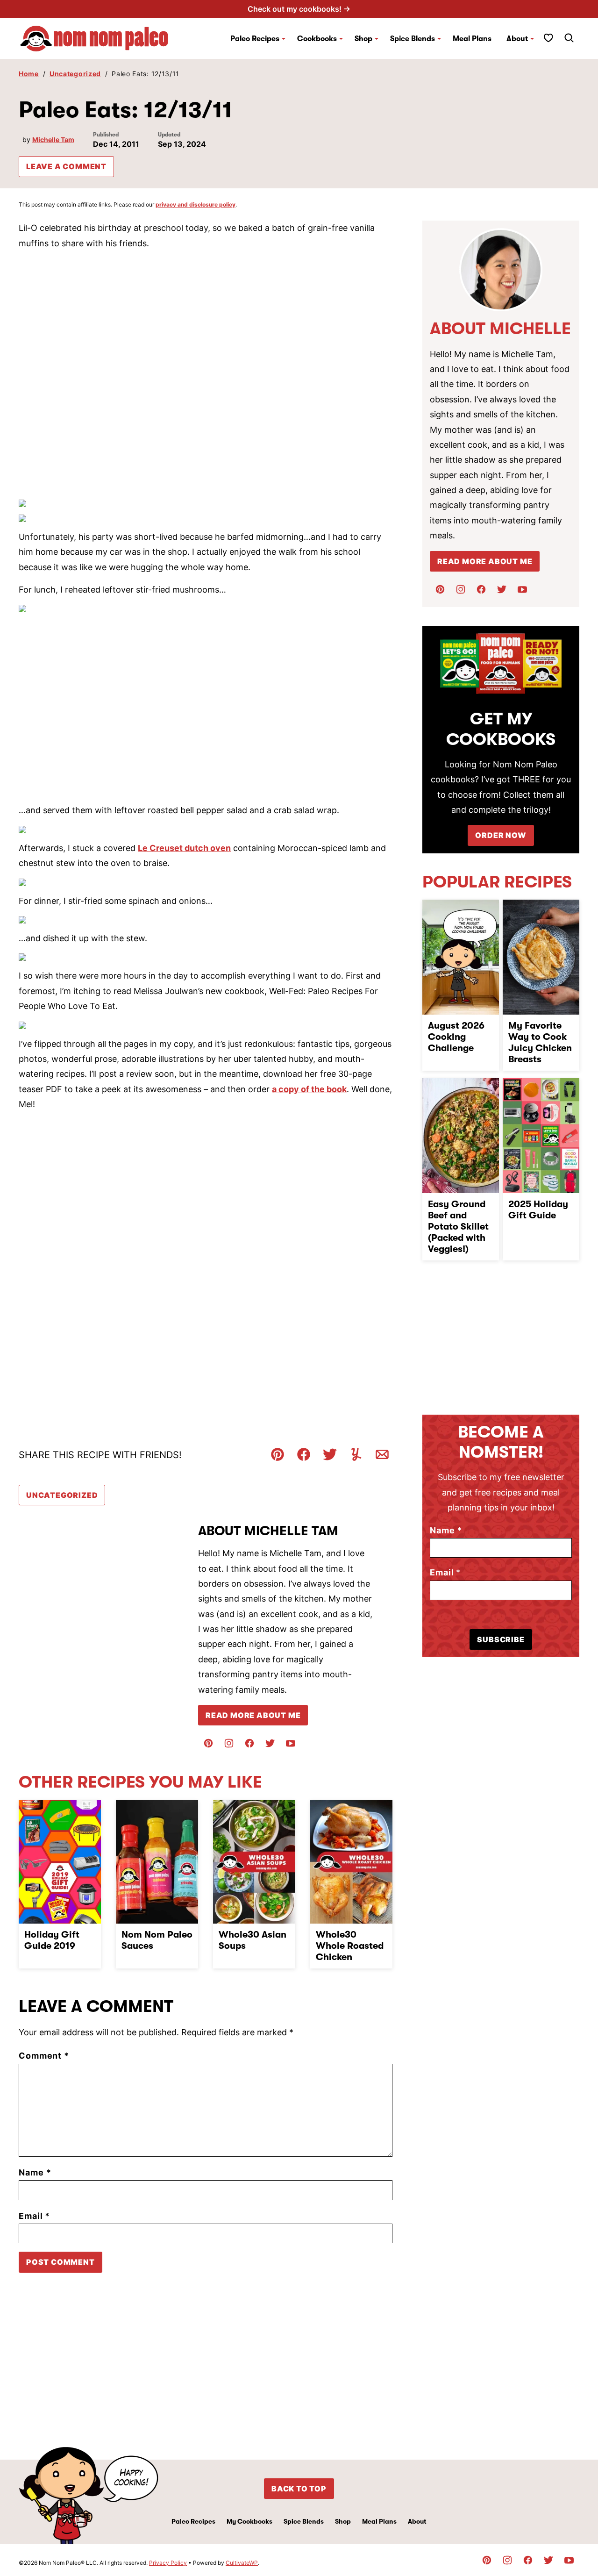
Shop (343, 2521)
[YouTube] (291, 1743)
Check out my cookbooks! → (299, 9)
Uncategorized (75, 74)
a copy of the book (309, 1089)
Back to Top (299, 2489)
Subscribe (501, 1639)
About (517, 39)
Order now (501, 835)
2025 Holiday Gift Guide (538, 1210)
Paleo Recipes (255, 39)
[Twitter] (270, 1743)
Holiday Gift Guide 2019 (52, 1940)
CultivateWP (242, 2563)
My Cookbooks (249, 2521)
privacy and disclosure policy (196, 204)
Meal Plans (472, 39)
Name (35, 2172)
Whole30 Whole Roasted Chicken (350, 1946)
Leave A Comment (66, 166)
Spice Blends (413, 39)
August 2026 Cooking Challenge (456, 1037)
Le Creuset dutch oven (184, 848)
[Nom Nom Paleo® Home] (93, 39)
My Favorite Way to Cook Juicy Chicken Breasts (540, 1042)
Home (29, 74)
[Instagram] (229, 1743)
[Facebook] (249, 1743)
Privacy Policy (168, 2563)
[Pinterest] (208, 1743)
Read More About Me (253, 1715)
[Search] (569, 38)
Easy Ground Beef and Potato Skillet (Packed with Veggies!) (458, 1227)
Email (34, 2216)
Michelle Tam (53, 140)
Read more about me (485, 561)
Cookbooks (317, 39)
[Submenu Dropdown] (284, 39)
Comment (44, 2056)
